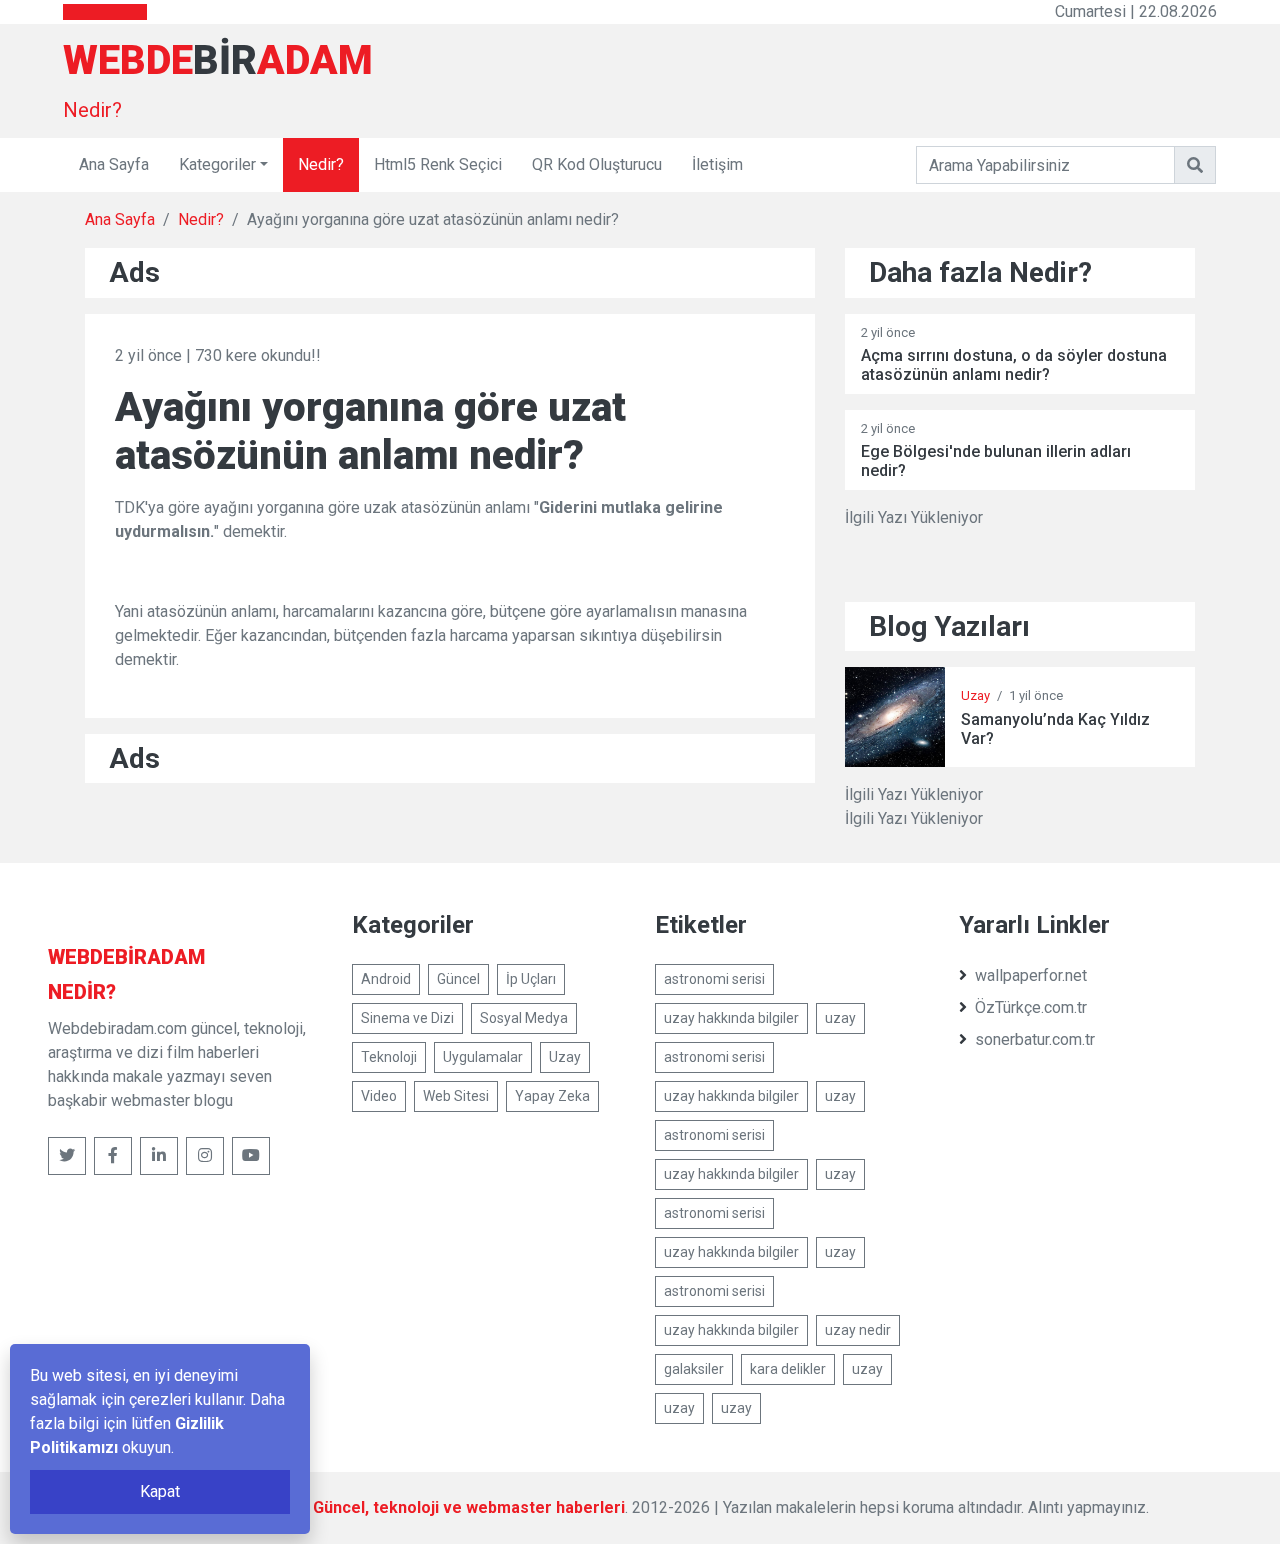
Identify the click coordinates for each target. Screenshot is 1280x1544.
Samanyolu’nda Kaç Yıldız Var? (1055, 729)
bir (126, 957)
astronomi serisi (714, 979)
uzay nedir (858, 1330)
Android (386, 979)
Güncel (458, 979)
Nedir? (92, 110)
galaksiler (694, 1369)
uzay (840, 1018)
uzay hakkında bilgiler (731, 1018)
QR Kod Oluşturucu (597, 164)
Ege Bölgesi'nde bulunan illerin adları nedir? (996, 461)
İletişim (717, 164)
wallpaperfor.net (1031, 975)
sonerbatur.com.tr (1035, 1039)
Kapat (160, 1491)
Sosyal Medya (524, 1018)
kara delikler (788, 1369)
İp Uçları (531, 979)
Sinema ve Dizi (407, 1018)
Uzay (975, 695)
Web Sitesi (456, 1096)
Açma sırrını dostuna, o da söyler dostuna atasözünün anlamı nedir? (1014, 365)
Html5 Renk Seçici (438, 164)
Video (379, 1096)
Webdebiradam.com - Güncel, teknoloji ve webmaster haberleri (387, 1507)
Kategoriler (217, 164)
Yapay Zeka (552, 1096)
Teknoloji (389, 1057)
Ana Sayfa (114, 164)
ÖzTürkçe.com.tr (1031, 1007)
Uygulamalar (483, 1057)
